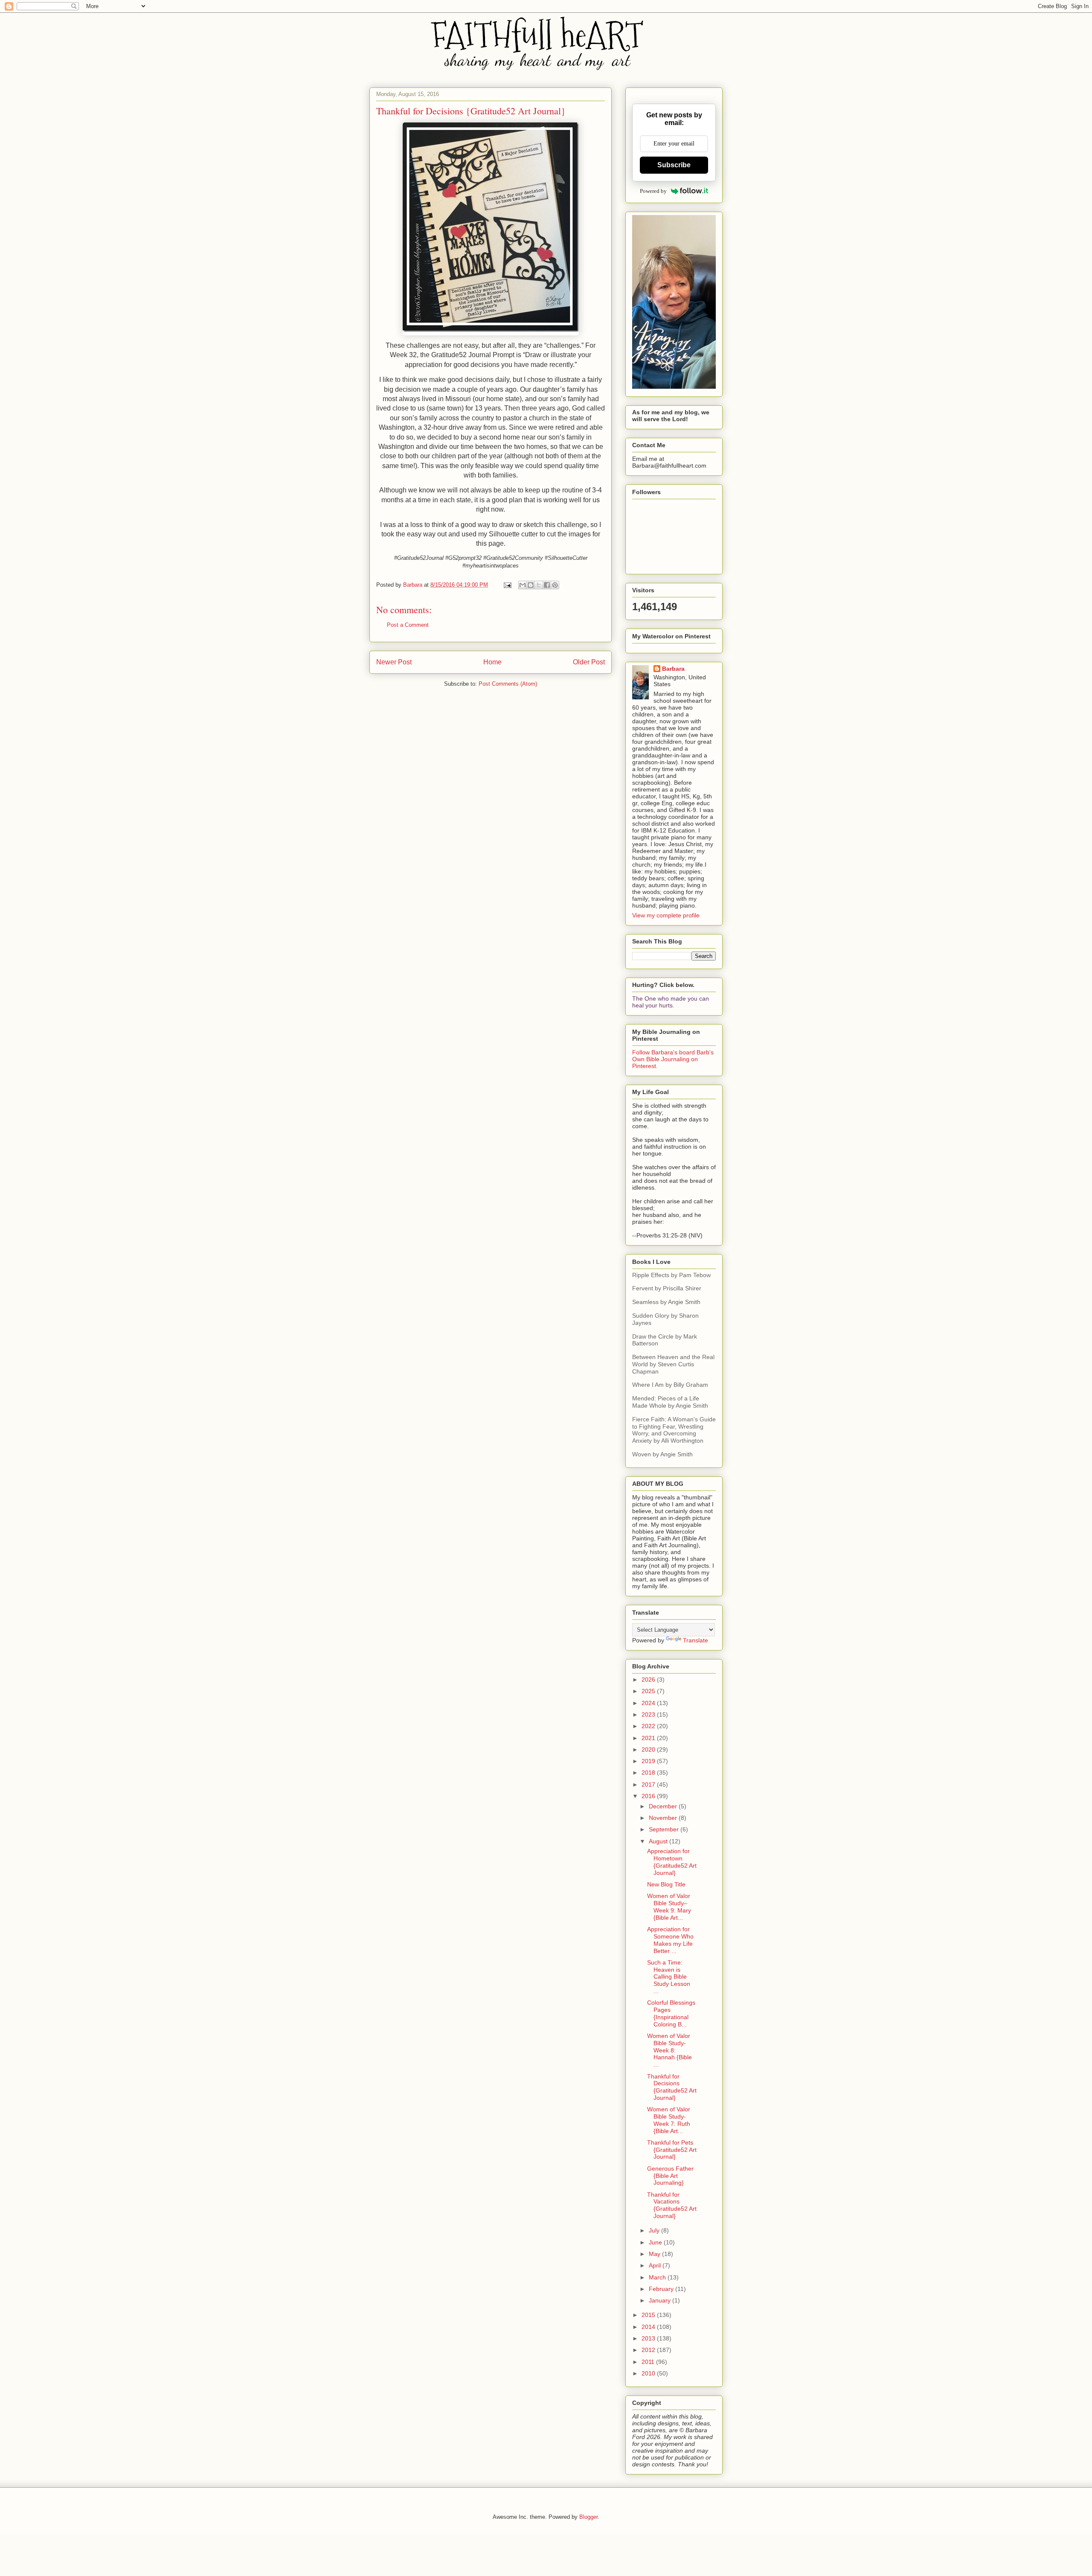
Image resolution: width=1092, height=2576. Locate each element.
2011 (649, 2362)
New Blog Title (666, 1884)
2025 (649, 1691)
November (664, 1818)
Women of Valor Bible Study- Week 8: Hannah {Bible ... (669, 2050)
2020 (649, 1749)
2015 (649, 2315)
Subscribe (674, 165)
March (658, 2277)
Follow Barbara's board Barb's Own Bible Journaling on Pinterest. (673, 1059)
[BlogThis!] (531, 585)
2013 (649, 2338)
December (664, 1806)
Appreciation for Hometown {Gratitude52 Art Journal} (672, 1862)
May (655, 2254)
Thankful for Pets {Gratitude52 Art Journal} (672, 2150)
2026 (649, 1679)
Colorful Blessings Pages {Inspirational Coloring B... (671, 2013)
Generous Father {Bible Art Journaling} (670, 2176)
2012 (649, 2350)
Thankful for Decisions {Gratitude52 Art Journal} (672, 2087)
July (655, 2230)
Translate (696, 1640)
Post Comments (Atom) (508, 684)
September (665, 1829)
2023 (649, 1714)
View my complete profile (666, 915)
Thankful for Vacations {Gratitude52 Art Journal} (672, 2205)
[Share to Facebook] (547, 585)
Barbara (673, 669)
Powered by (653, 191)
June (656, 2242)
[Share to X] (539, 585)
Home (492, 662)
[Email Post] (507, 585)
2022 (649, 1726)
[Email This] (523, 585)
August (659, 1841)
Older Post (589, 662)
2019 (649, 1761)
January (661, 2300)
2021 (649, 1738)
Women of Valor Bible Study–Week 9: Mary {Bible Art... (669, 1907)
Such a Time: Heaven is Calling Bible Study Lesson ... (669, 1977)
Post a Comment (408, 625)
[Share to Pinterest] (555, 585)
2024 (649, 1703)
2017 (649, 1784)
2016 (649, 1796)
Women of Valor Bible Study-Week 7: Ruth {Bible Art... (669, 2120)
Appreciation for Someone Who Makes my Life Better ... (670, 1940)
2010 (649, 2373)
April (656, 2265)
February (662, 2289)
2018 (649, 1773)
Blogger (588, 2517)
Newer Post (394, 662)
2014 (649, 2327)
